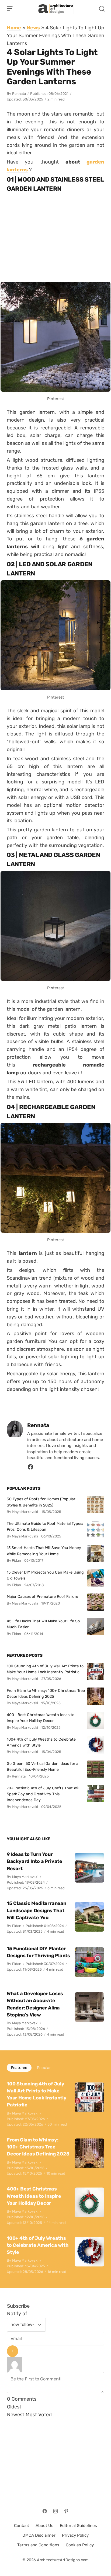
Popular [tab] (44, 2068)
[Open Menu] (10, 9)
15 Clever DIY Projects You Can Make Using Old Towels (45, 1575)
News (33, 28)
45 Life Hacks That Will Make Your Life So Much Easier (43, 1624)
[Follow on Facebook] (45, 2511)
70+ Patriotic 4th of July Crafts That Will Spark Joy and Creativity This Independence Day (43, 1794)
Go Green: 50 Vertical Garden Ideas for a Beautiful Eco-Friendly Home (43, 1766)
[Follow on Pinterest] (66, 2511)
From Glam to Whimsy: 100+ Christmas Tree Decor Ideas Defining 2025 (46, 1693)
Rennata (19, 94)
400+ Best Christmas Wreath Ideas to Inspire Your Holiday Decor (41, 1718)
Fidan (17, 1926)
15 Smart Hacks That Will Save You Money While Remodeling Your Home (44, 1551)
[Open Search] (102, 9)
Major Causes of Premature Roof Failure (42, 1596)
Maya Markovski (25, 1877)
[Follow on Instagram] (55, 2511)
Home (14, 28)
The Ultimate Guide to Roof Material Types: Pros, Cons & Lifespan (45, 1526)
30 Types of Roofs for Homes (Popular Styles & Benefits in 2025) (41, 1502)
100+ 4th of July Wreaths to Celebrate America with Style (41, 1742)
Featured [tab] (19, 2068)
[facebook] (30, 1468)
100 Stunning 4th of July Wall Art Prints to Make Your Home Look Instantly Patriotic (45, 1669)
